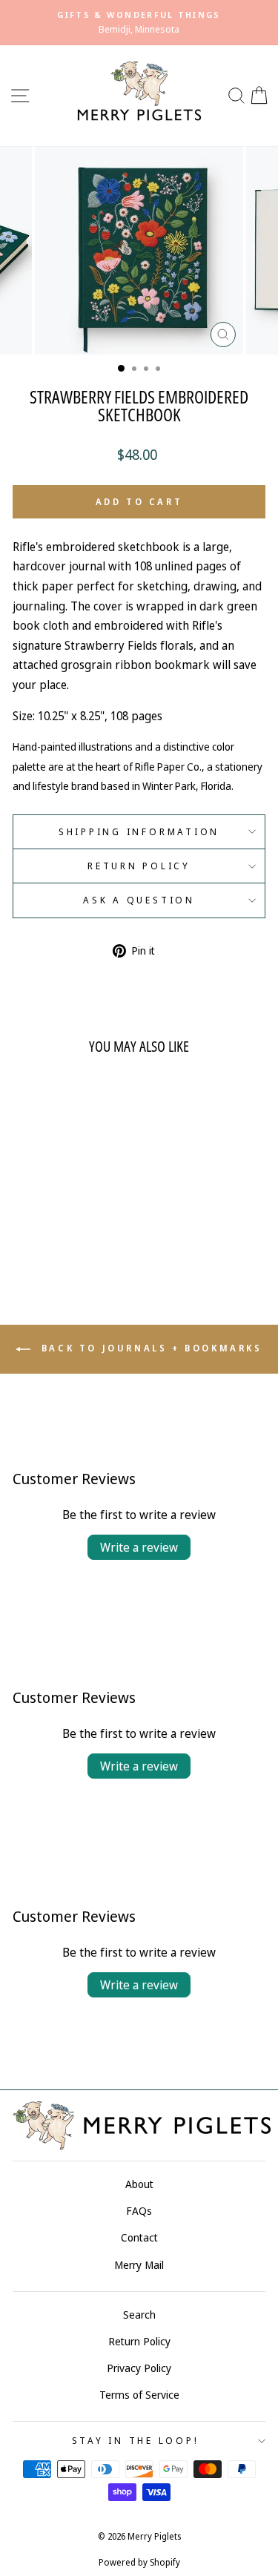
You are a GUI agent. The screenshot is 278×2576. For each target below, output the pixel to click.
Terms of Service (139, 2395)
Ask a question (139, 900)
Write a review (139, 1547)
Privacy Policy (139, 2368)
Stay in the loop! (136, 2441)
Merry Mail (139, 2265)
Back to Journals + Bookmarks (149, 1348)
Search (139, 2315)
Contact (139, 2237)
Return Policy (139, 866)
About (139, 2184)
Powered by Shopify (139, 2562)
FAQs (139, 2211)
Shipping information (139, 832)
